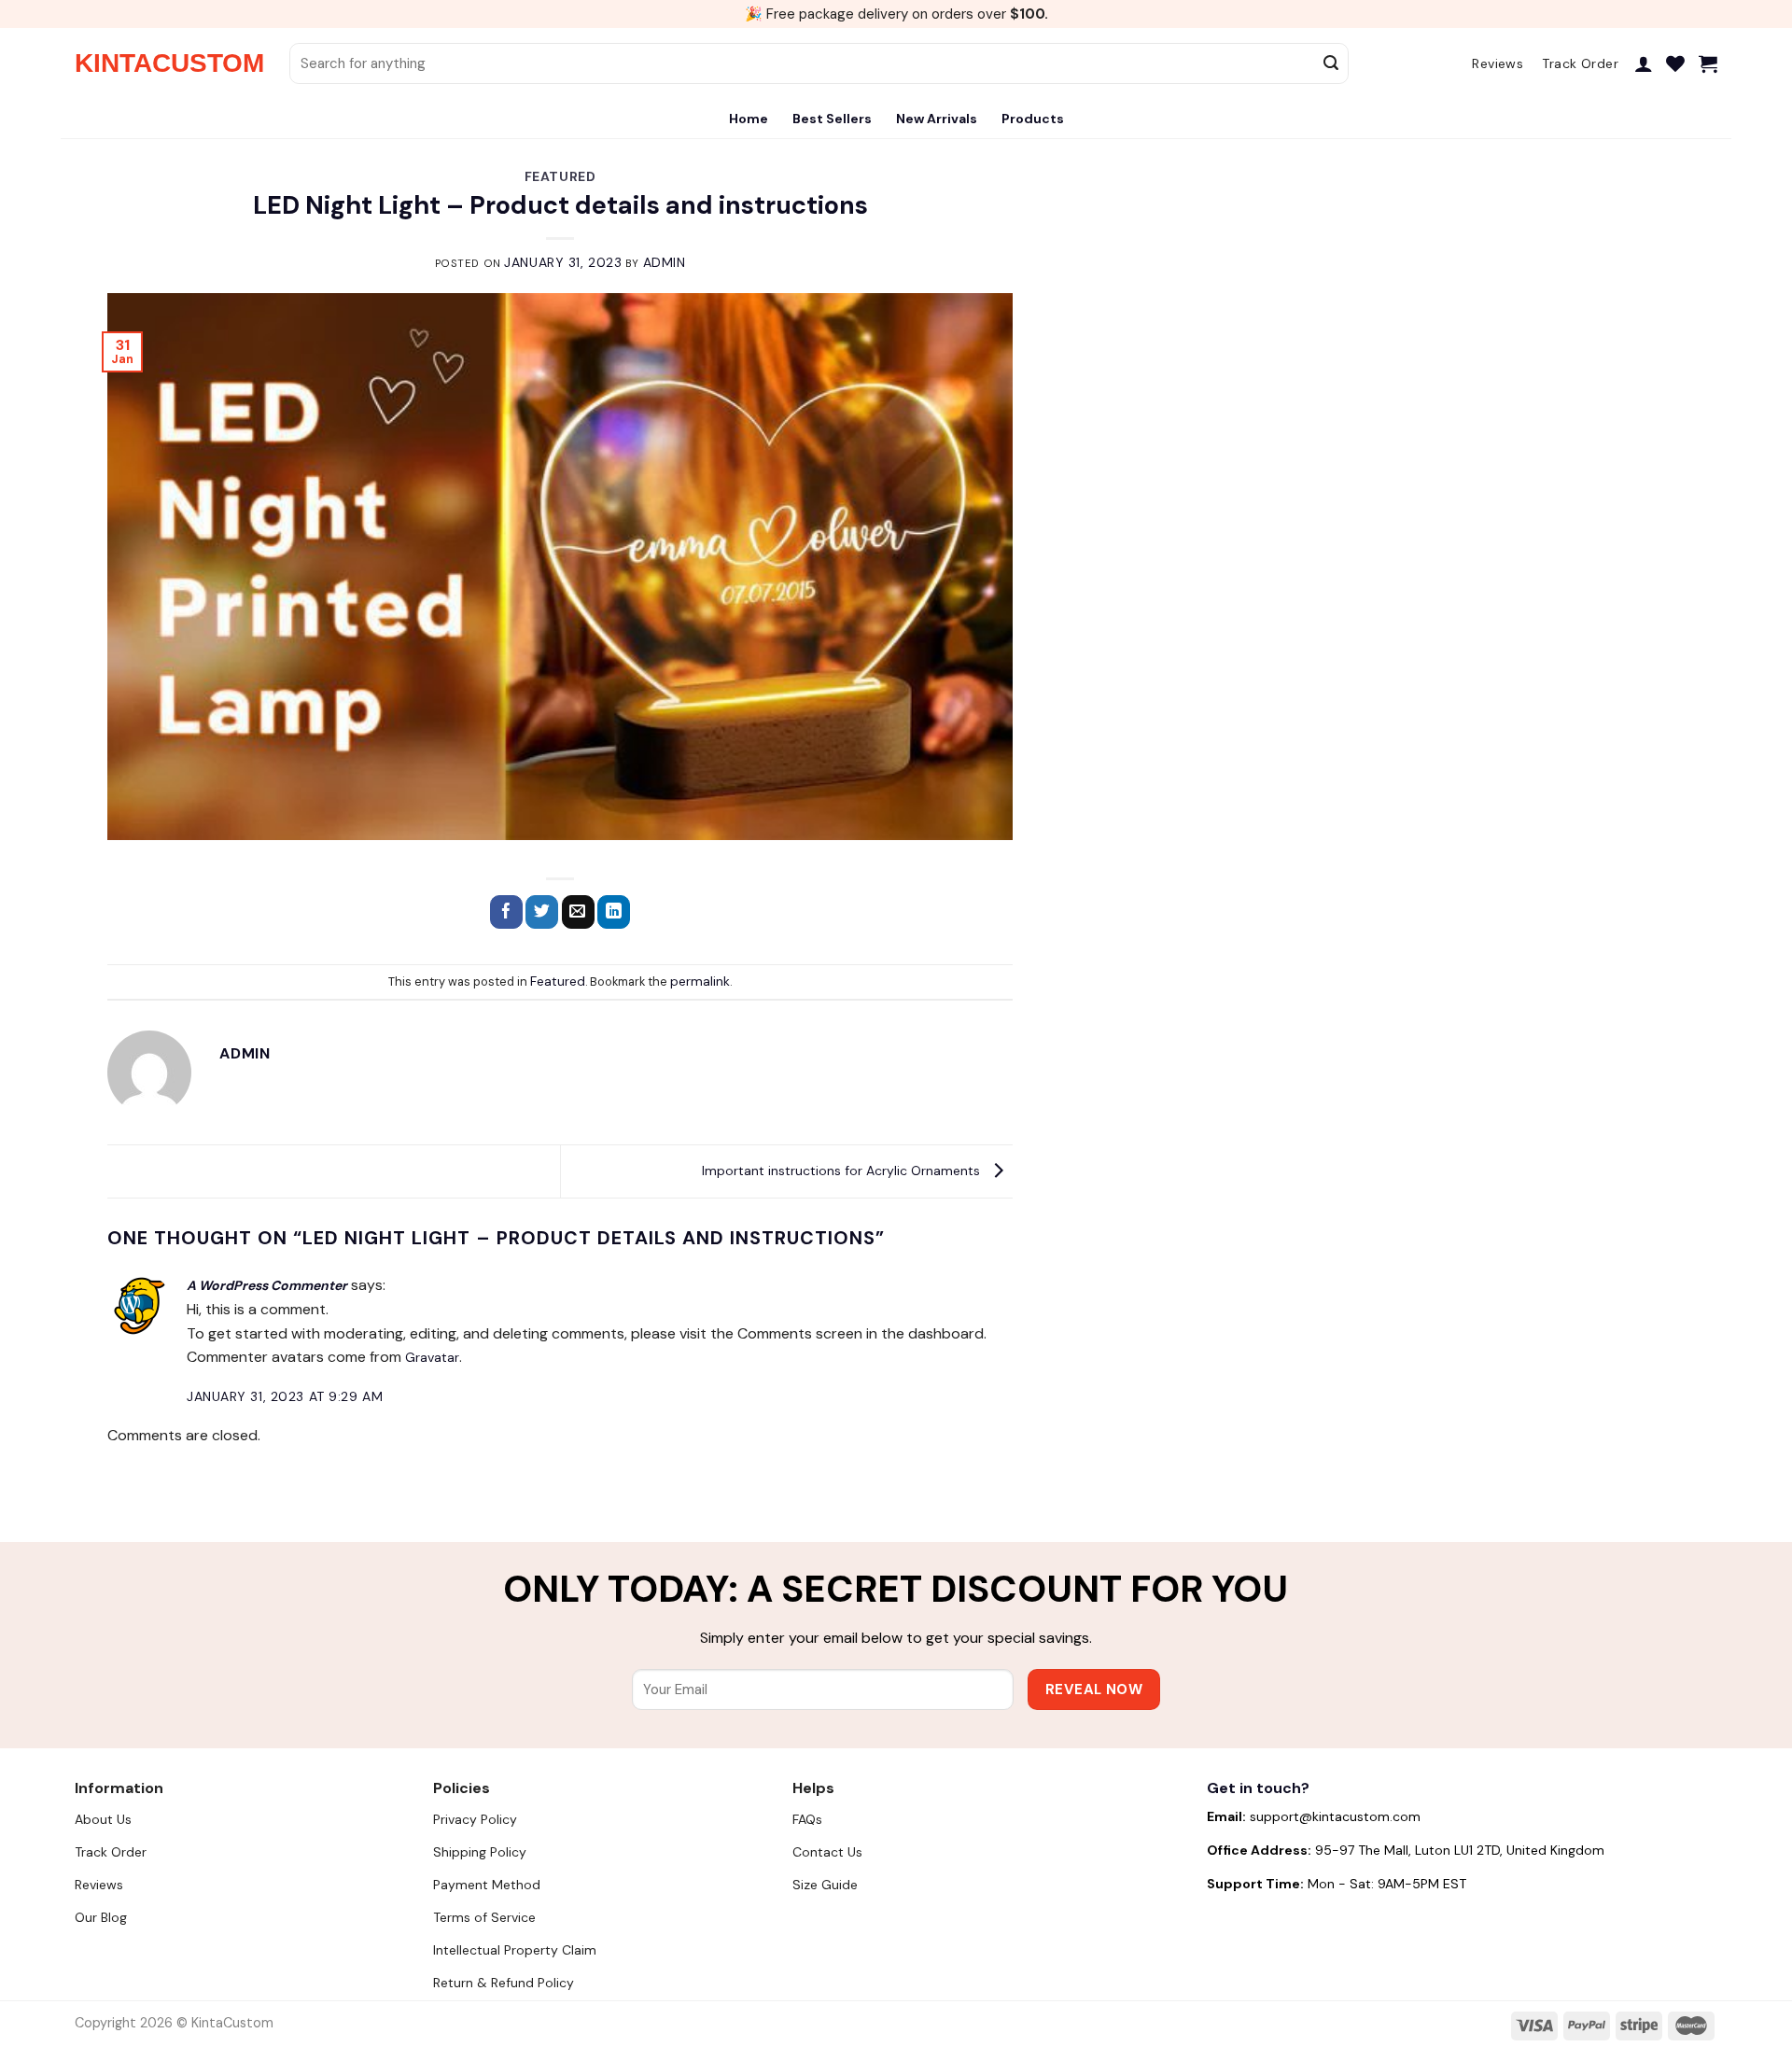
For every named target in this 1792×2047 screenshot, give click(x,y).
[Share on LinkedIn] (614, 912)
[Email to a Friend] (578, 912)
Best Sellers (832, 119)
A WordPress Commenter (267, 1285)
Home (749, 119)
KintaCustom (168, 63)
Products (1033, 119)
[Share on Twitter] (542, 912)
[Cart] (1708, 63)
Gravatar (432, 1357)
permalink (700, 981)
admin (665, 262)
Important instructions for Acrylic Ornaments (843, 1171)
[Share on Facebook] (506, 912)
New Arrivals (937, 119)
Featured (560, 176)
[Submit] (1332, 63)
